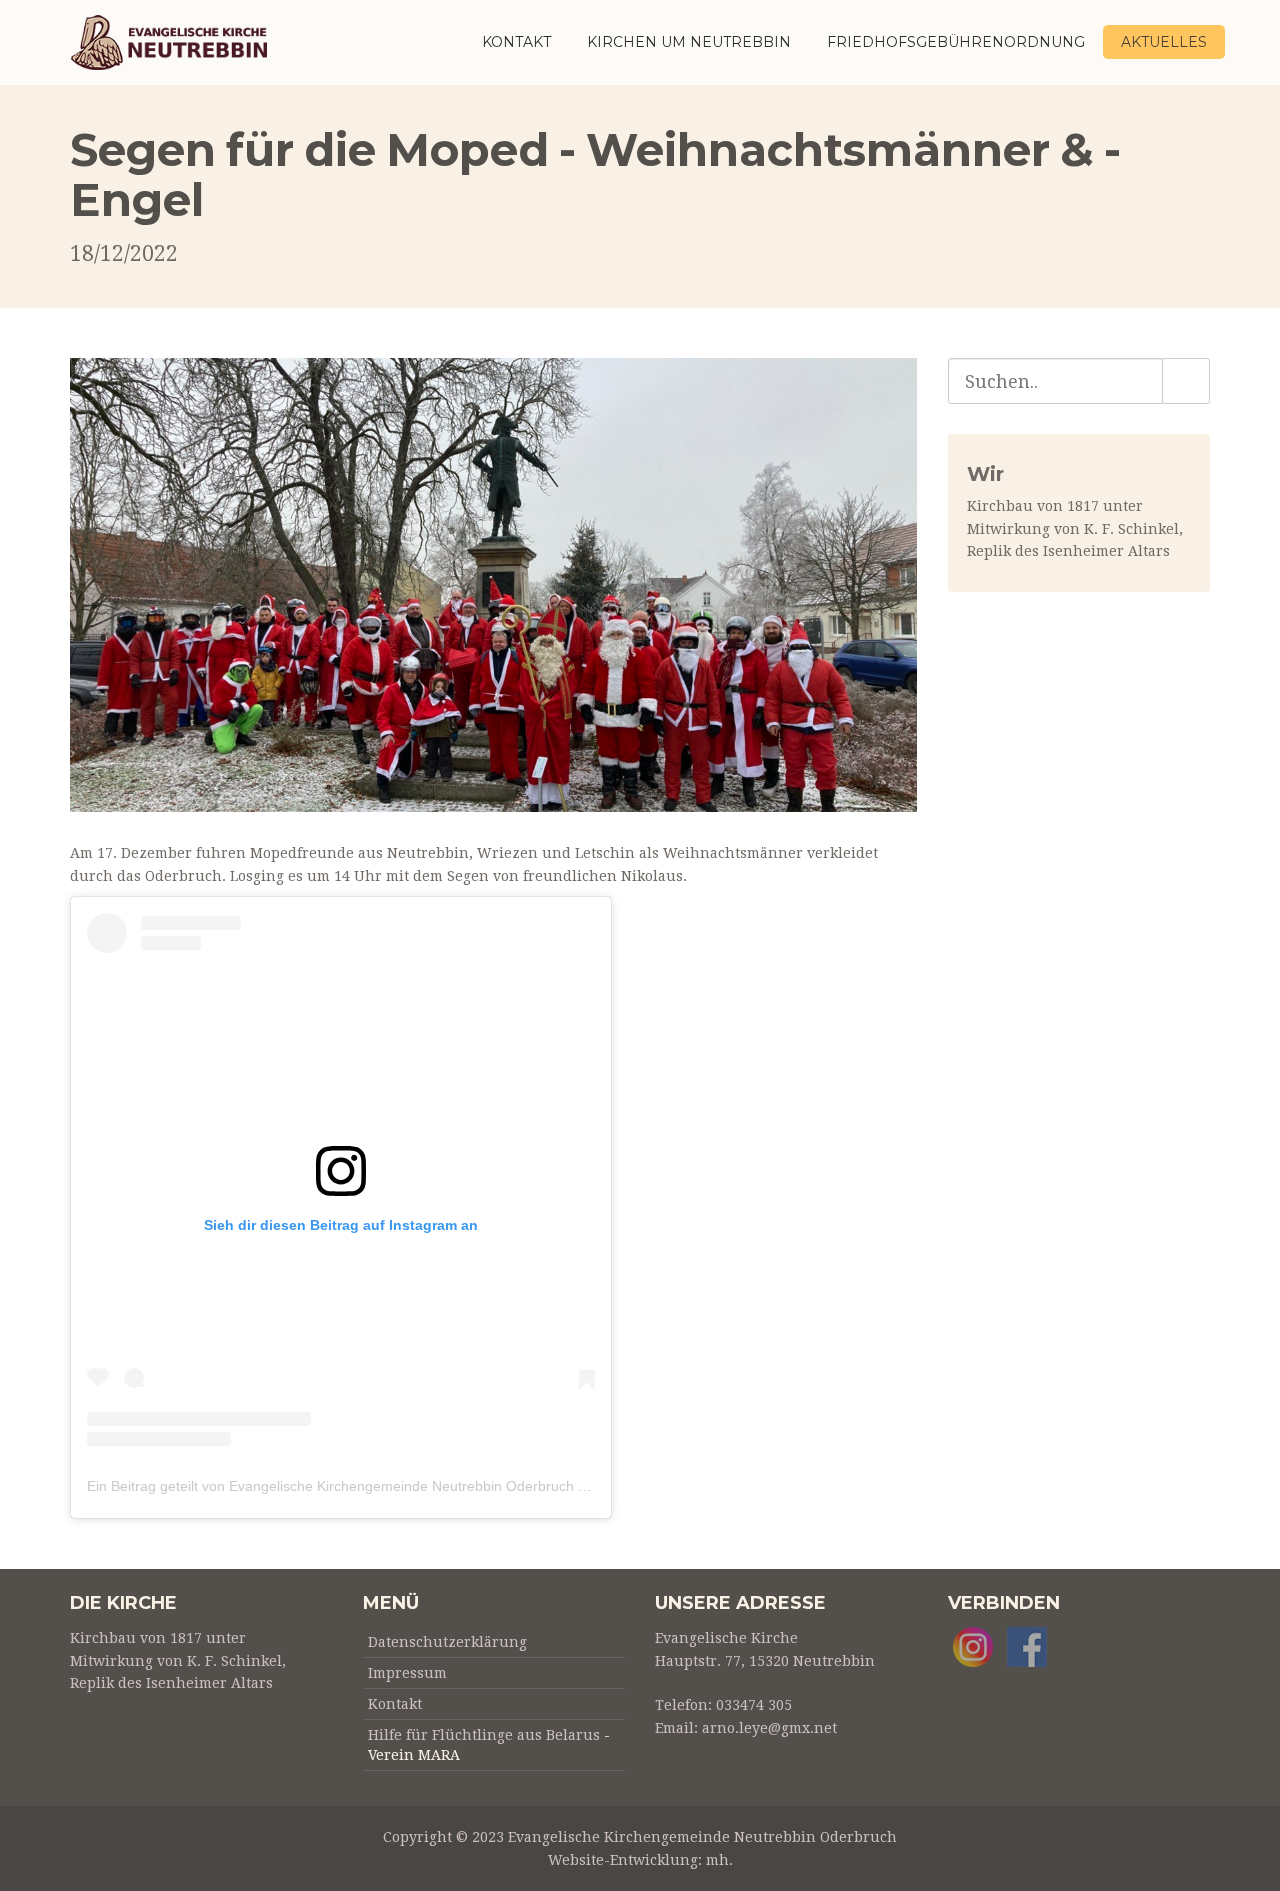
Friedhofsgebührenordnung (956, 42)
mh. (719, 1860)
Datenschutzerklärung (447, 1642)
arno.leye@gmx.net (769, 1728)
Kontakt (516, 42)
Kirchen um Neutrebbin (689, 42)
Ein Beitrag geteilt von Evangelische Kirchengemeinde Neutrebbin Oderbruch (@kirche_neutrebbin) (401, 1486)
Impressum (407, 1673)
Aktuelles (1164, 42)
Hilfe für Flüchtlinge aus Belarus (484, 1735)
